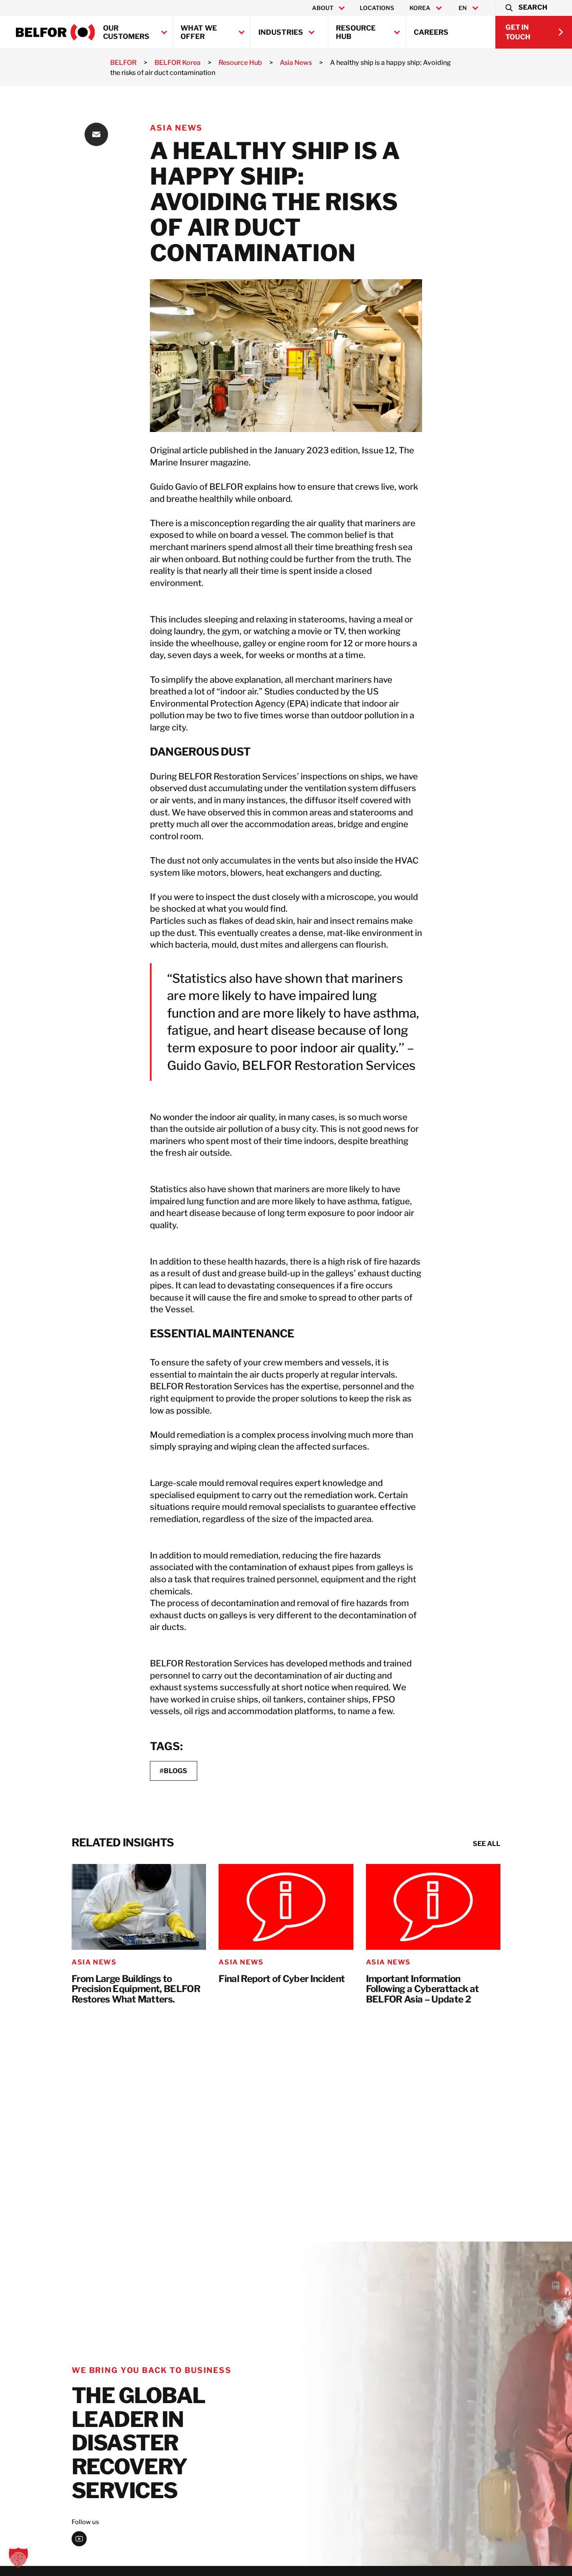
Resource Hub (356, 32)
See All (487, 1844)
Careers (431, 32)
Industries (281, 32)
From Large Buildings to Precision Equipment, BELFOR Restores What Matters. (136, 1989)
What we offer (199, 32)
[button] (526, 8)
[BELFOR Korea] (55, 32)
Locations (377, 8)
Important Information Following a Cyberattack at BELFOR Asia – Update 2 (423, 1989)
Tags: (166, 1746)
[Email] (96, 134)
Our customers (126, 32)
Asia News (176, 128)
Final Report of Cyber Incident (282, 1979)
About (323, 8)
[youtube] (79, 2539)
